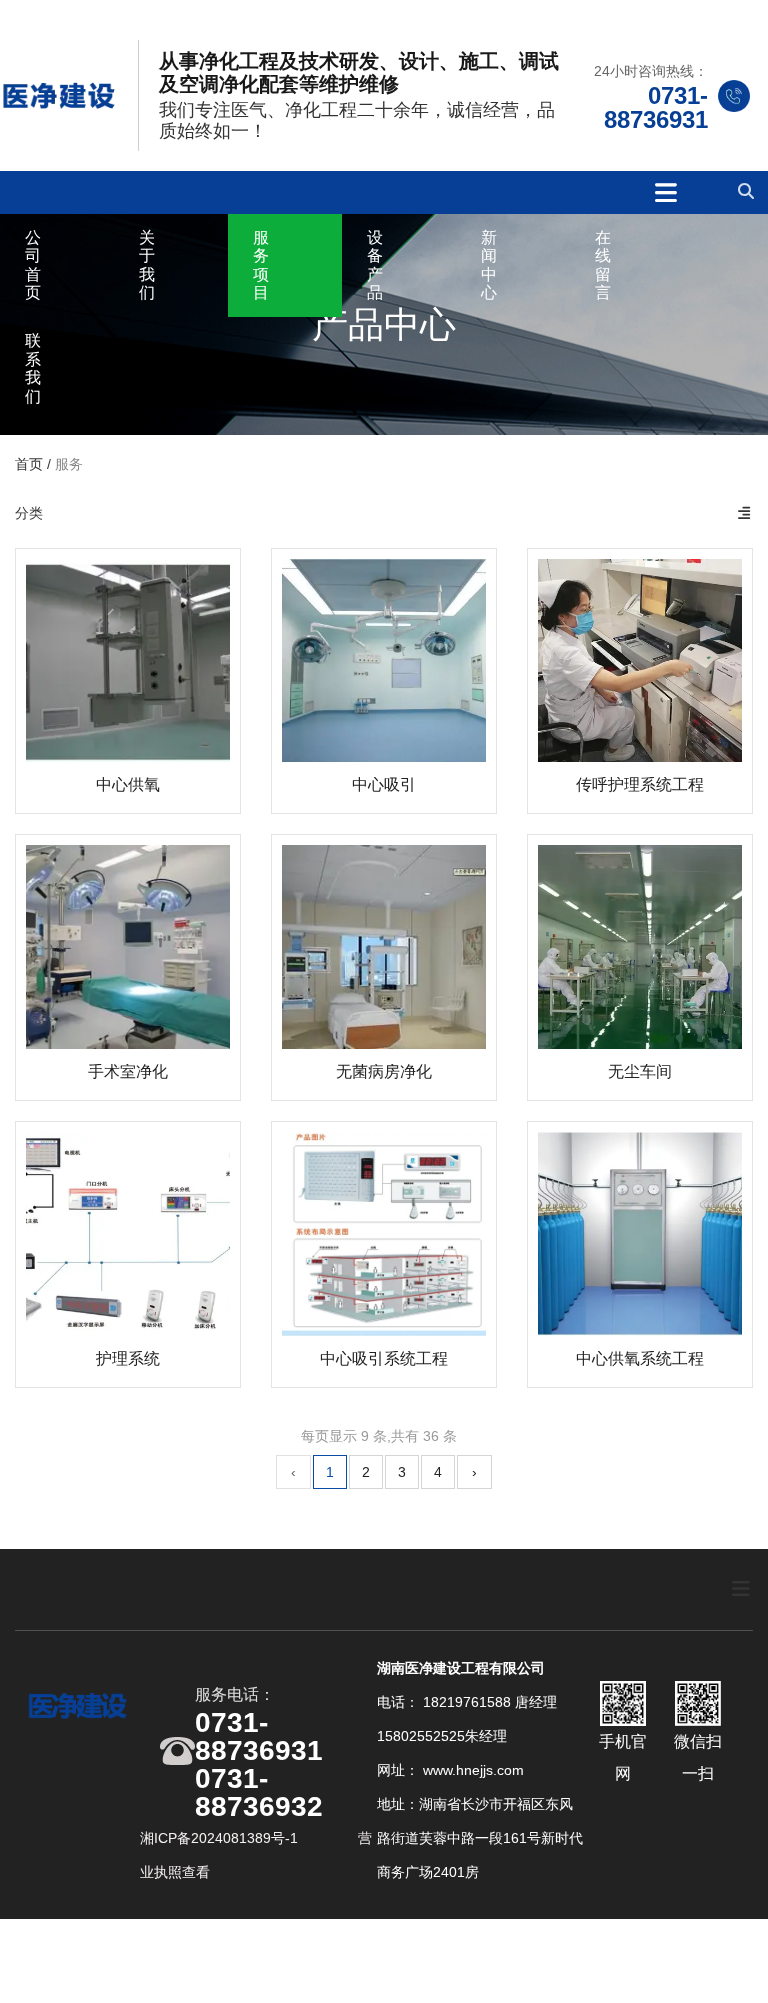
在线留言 (603, 265)
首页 (31, 464)
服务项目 (261, 265)
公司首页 (33, 265)
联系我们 (33, 368)
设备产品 (375, 265)
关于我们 (147, 265)
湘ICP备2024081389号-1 (221, 1838)
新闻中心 (489, 265)
